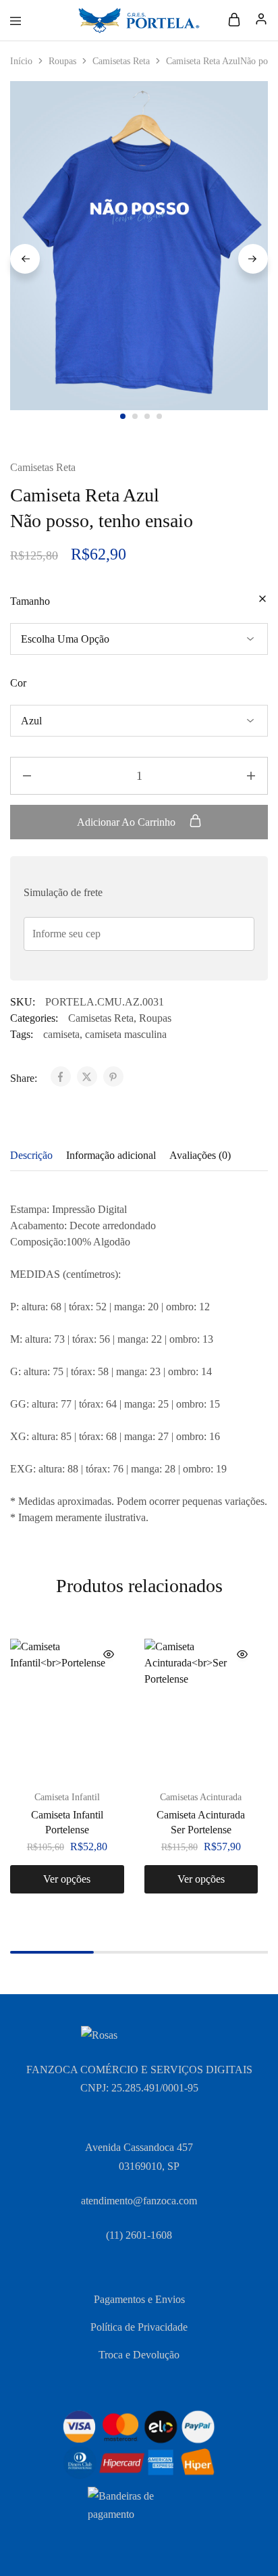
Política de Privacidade (139, 2327)
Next (253, 259)
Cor (18, 683)
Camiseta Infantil (67, 1797)
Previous (25, 259)
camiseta (61, 1034)
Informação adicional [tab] (111, 1155)
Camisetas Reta (121, 61)
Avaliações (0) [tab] (200, 1155)
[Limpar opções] (262, 600)
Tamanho (30, 601)
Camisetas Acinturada (201, 1797)
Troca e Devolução (139, 2355)
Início (21, 61)
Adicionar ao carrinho (128, 822)
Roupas (62, 61)
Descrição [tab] (31, 1155)
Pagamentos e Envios (139, 2299)
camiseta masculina (126, 1034)
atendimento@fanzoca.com (139, 2201)
